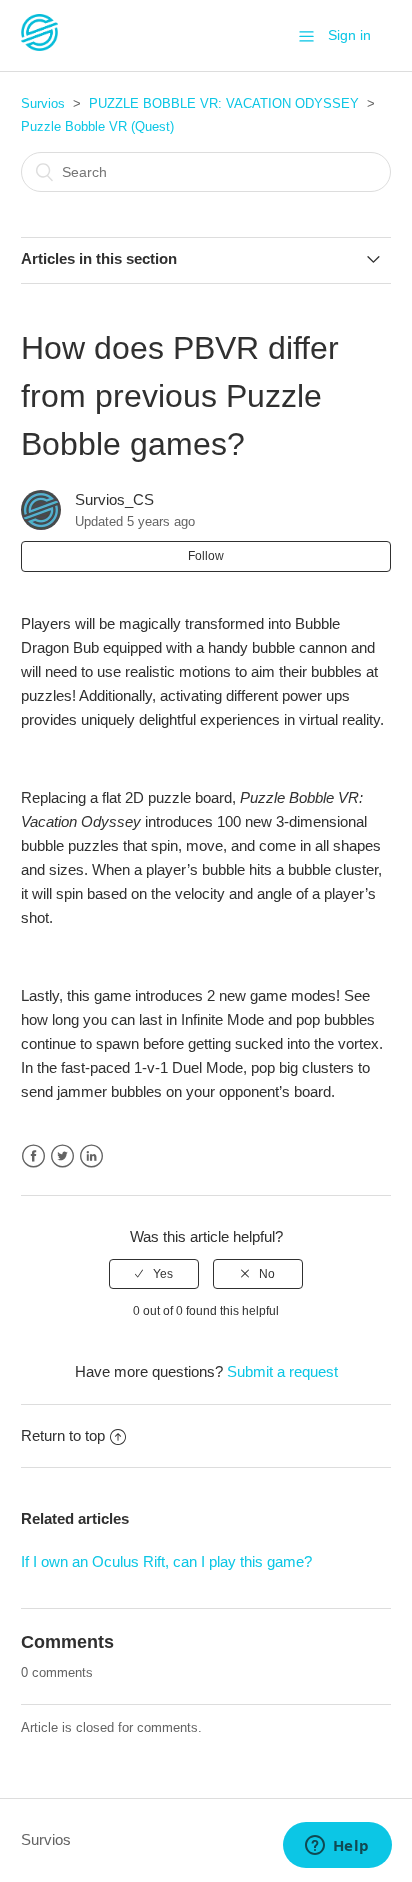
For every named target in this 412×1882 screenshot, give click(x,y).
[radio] (154, 1274)
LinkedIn (91, 1156)
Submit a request (282, 1371)
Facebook (33, 1156)
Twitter (62, 1156)
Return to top (63, 1435)
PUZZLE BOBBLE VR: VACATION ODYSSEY (224, 103)
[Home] (39, 45)
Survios (43, 103)
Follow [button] (206, 556)
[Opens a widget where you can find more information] (337, 1847)
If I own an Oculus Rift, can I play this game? (166, 1561)
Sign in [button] (349, 35)
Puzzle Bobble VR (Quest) (97, 126)
